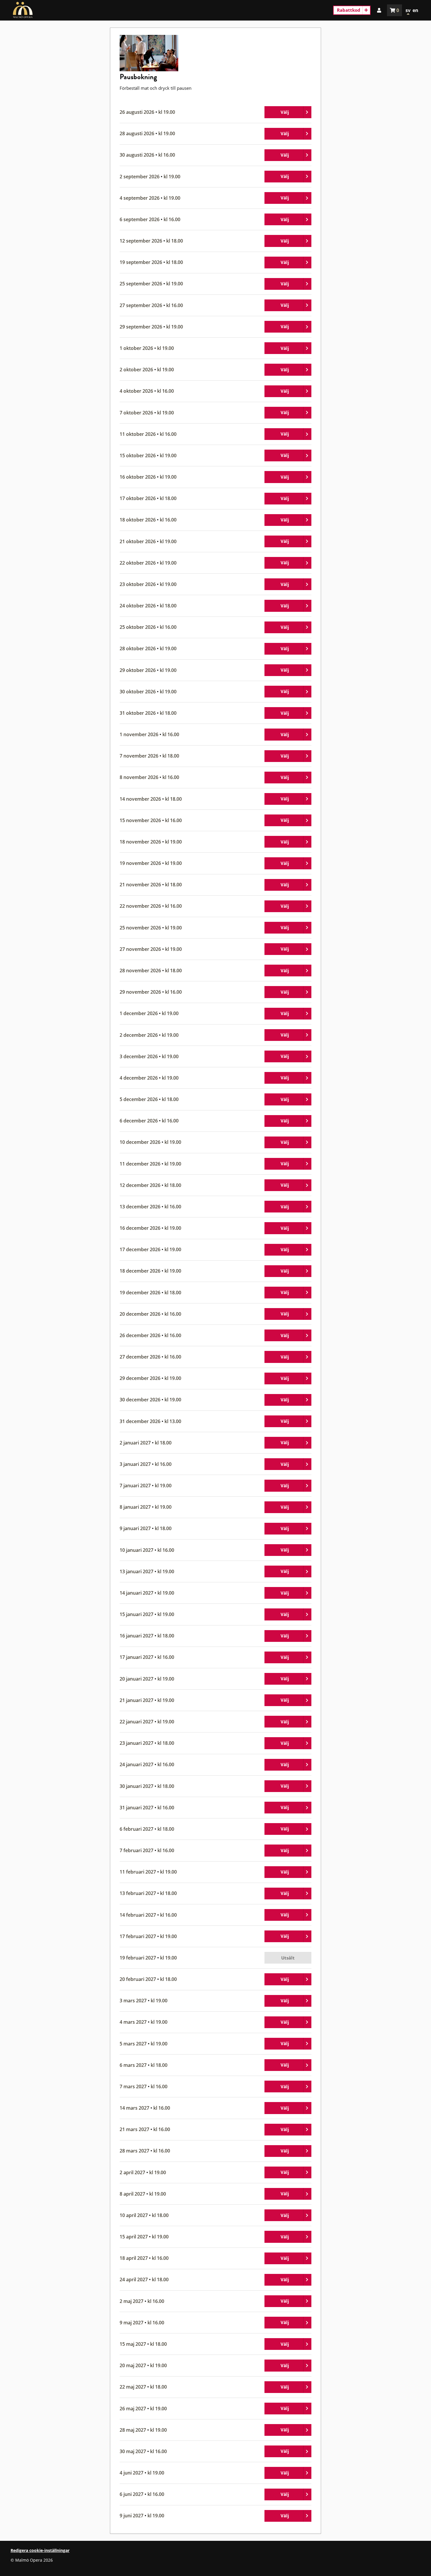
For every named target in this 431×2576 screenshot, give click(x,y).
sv (408, 10)
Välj (296, 113)
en (415, 10)
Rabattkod (349, 10)
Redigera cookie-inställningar (40, 2550)
